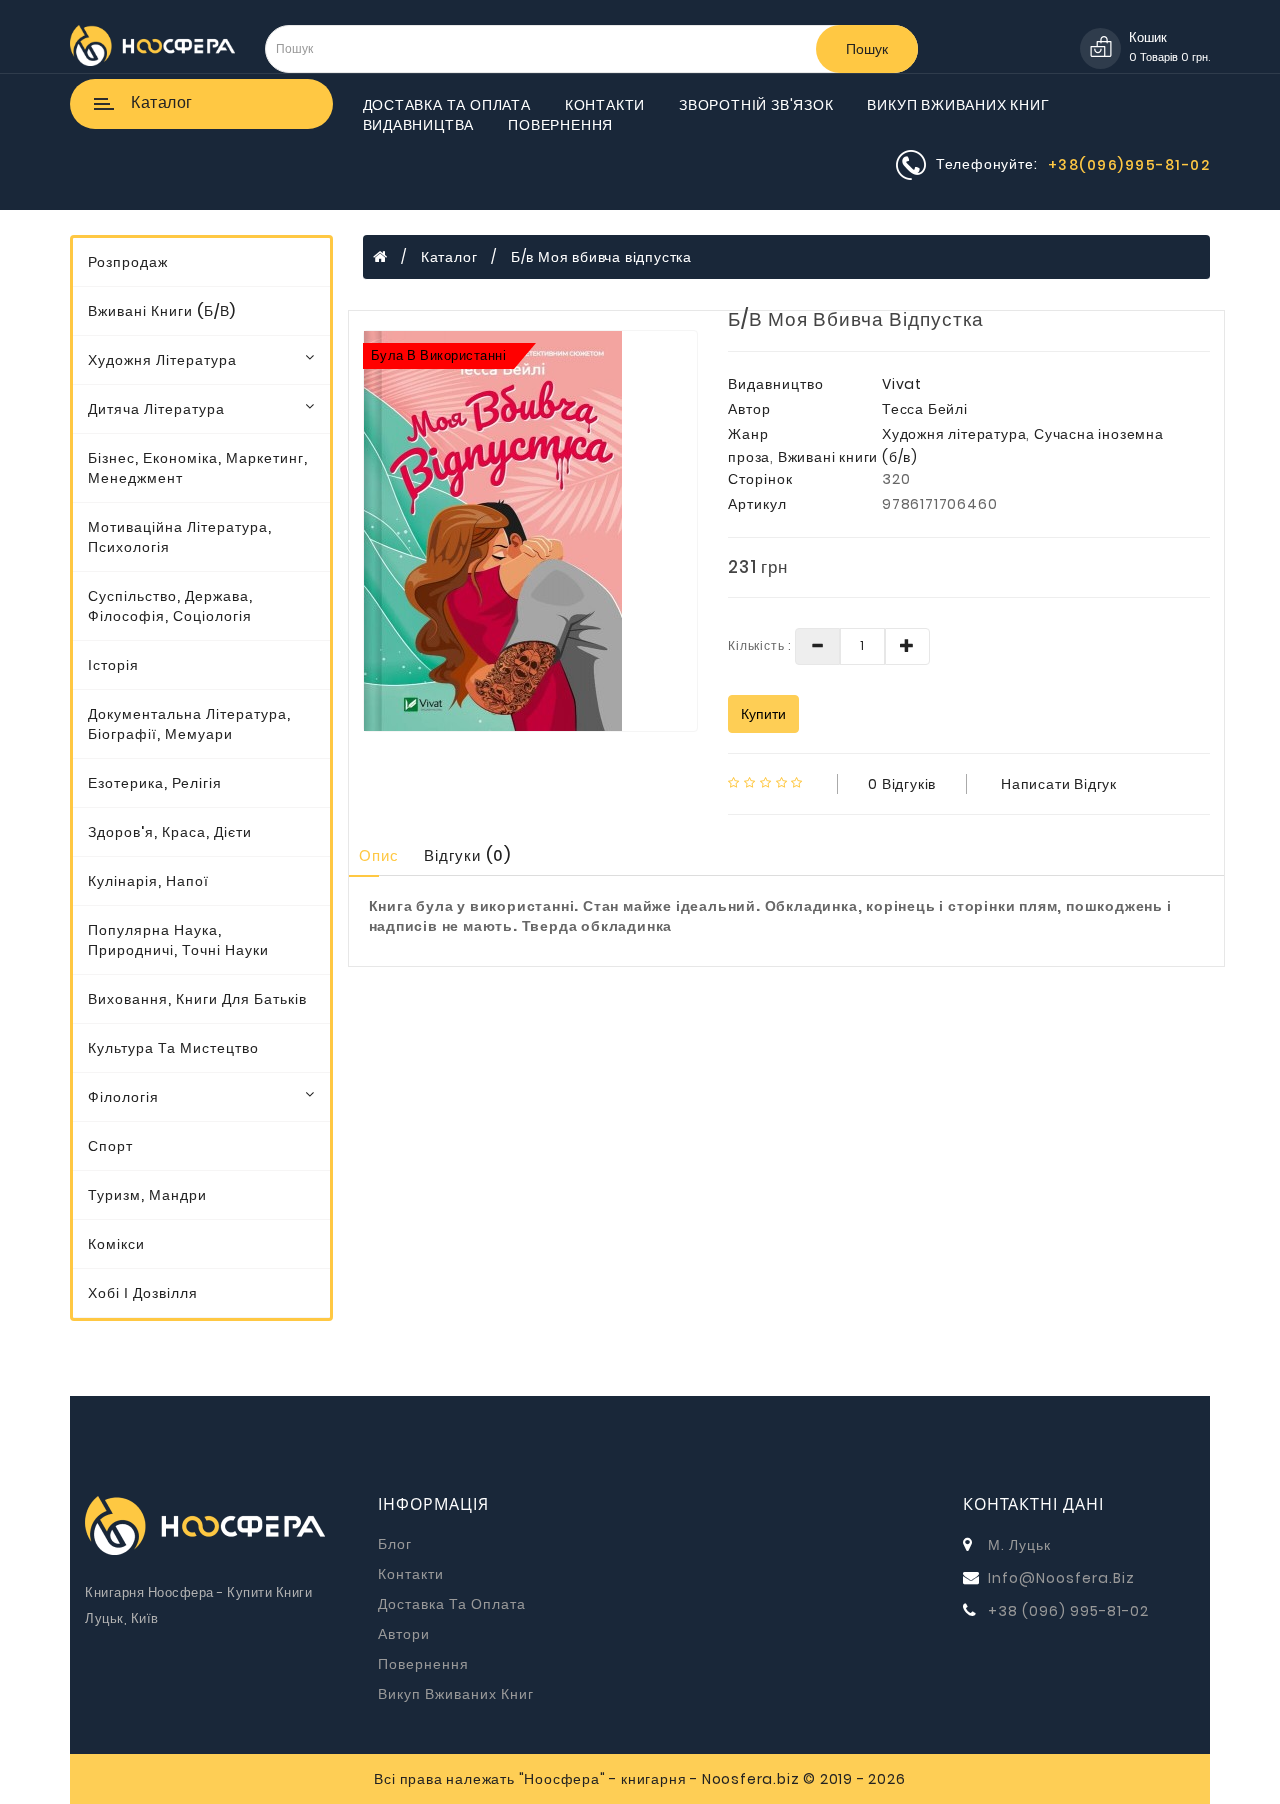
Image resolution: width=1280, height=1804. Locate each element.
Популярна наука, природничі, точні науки (178, 940)
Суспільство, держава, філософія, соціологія (170, 606)
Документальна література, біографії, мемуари (189, 724)
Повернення (560, 125)
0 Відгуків (902, 784)
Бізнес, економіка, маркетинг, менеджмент (198, 468)
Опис (379, 855)
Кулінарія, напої (148, 881)
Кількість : (759, 645)
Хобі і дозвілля (143, 1293)
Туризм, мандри (147, 1195)
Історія (113, 665)
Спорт (110, 1146)
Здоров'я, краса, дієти (170, 832)
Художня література (162, 360)
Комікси (116, 1244)
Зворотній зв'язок (756, 105)
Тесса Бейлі (925, 409)
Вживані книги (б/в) (162, 311)
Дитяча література (156, 409)
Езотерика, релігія (155, 783)
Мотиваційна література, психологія (180, 537)
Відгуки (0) (467, 855)
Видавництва (419, 125)
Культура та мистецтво (173, 1048)
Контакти (605, 105)
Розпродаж (128, 262)
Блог (395, 1544)
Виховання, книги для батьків (197, 999)
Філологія (123, 1097)
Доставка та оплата (447, 105)
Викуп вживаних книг (958, 105)
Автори (404, 1634)
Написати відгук (1059, 784)
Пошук (867, 49)
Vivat (902, 384)
